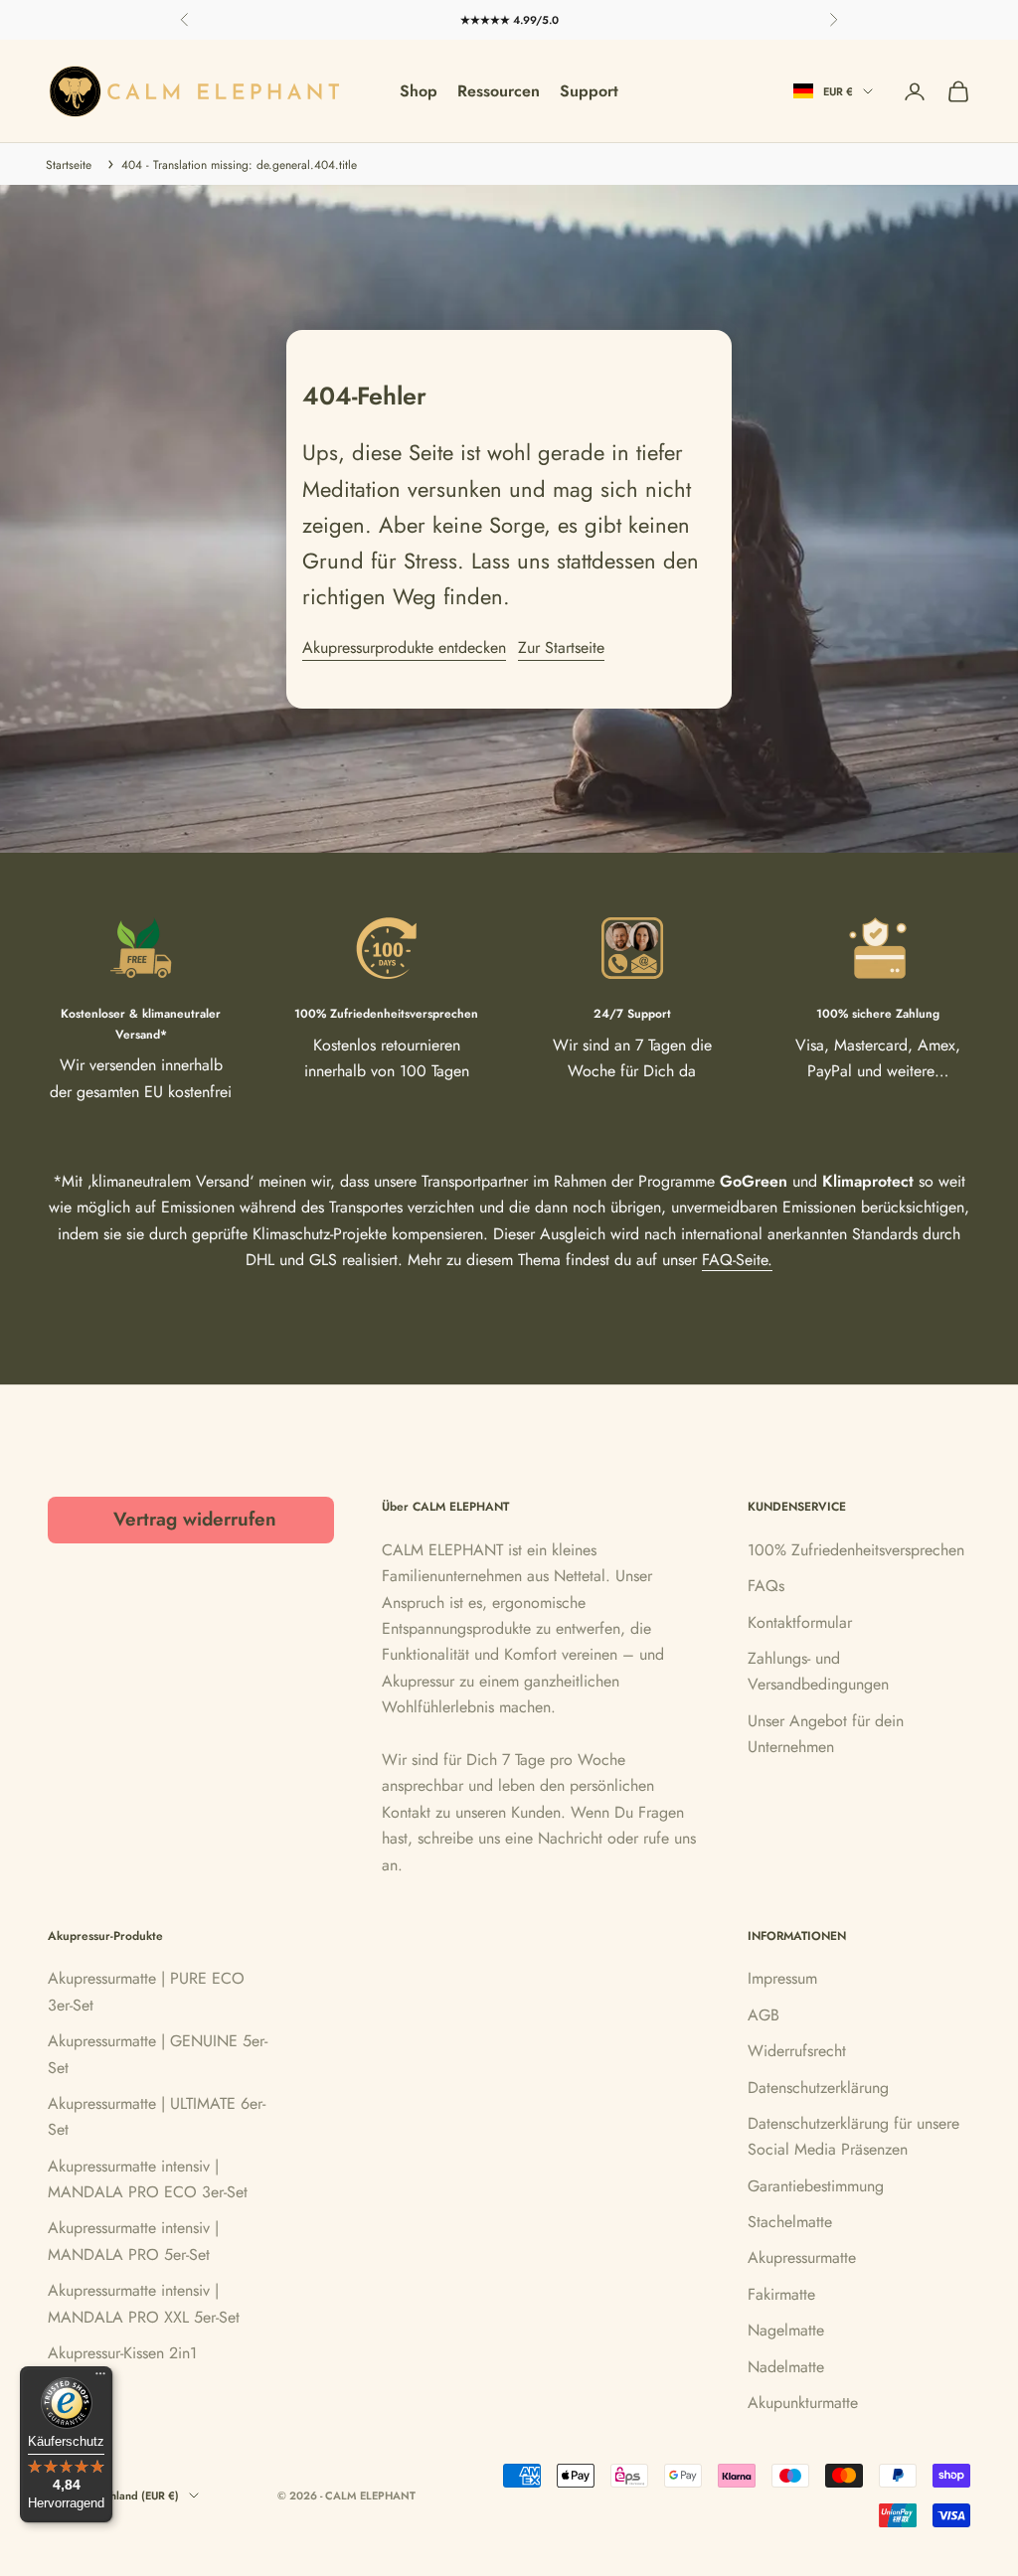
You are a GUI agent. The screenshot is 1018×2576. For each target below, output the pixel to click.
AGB (763, 2015)
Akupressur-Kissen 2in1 (122, 2353)
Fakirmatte (781, 2294)
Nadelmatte (786, 2367)
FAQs (766, 1586)
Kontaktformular (800, 1622)
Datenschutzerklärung (818, 2088)
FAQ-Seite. (737, 1260)
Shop (419, 91)
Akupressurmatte (802, 2257)
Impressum (782, 1978)
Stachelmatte (790, 2222)
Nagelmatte (786, 2330)
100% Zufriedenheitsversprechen (856, 1550)
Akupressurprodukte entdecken (404, 647)
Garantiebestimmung (816, 2186)
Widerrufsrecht (797, 2051)
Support (589, 91)
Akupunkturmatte (803, 2403)
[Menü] (100, 2378)
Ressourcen (499, 91)
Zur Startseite (561, 647)
